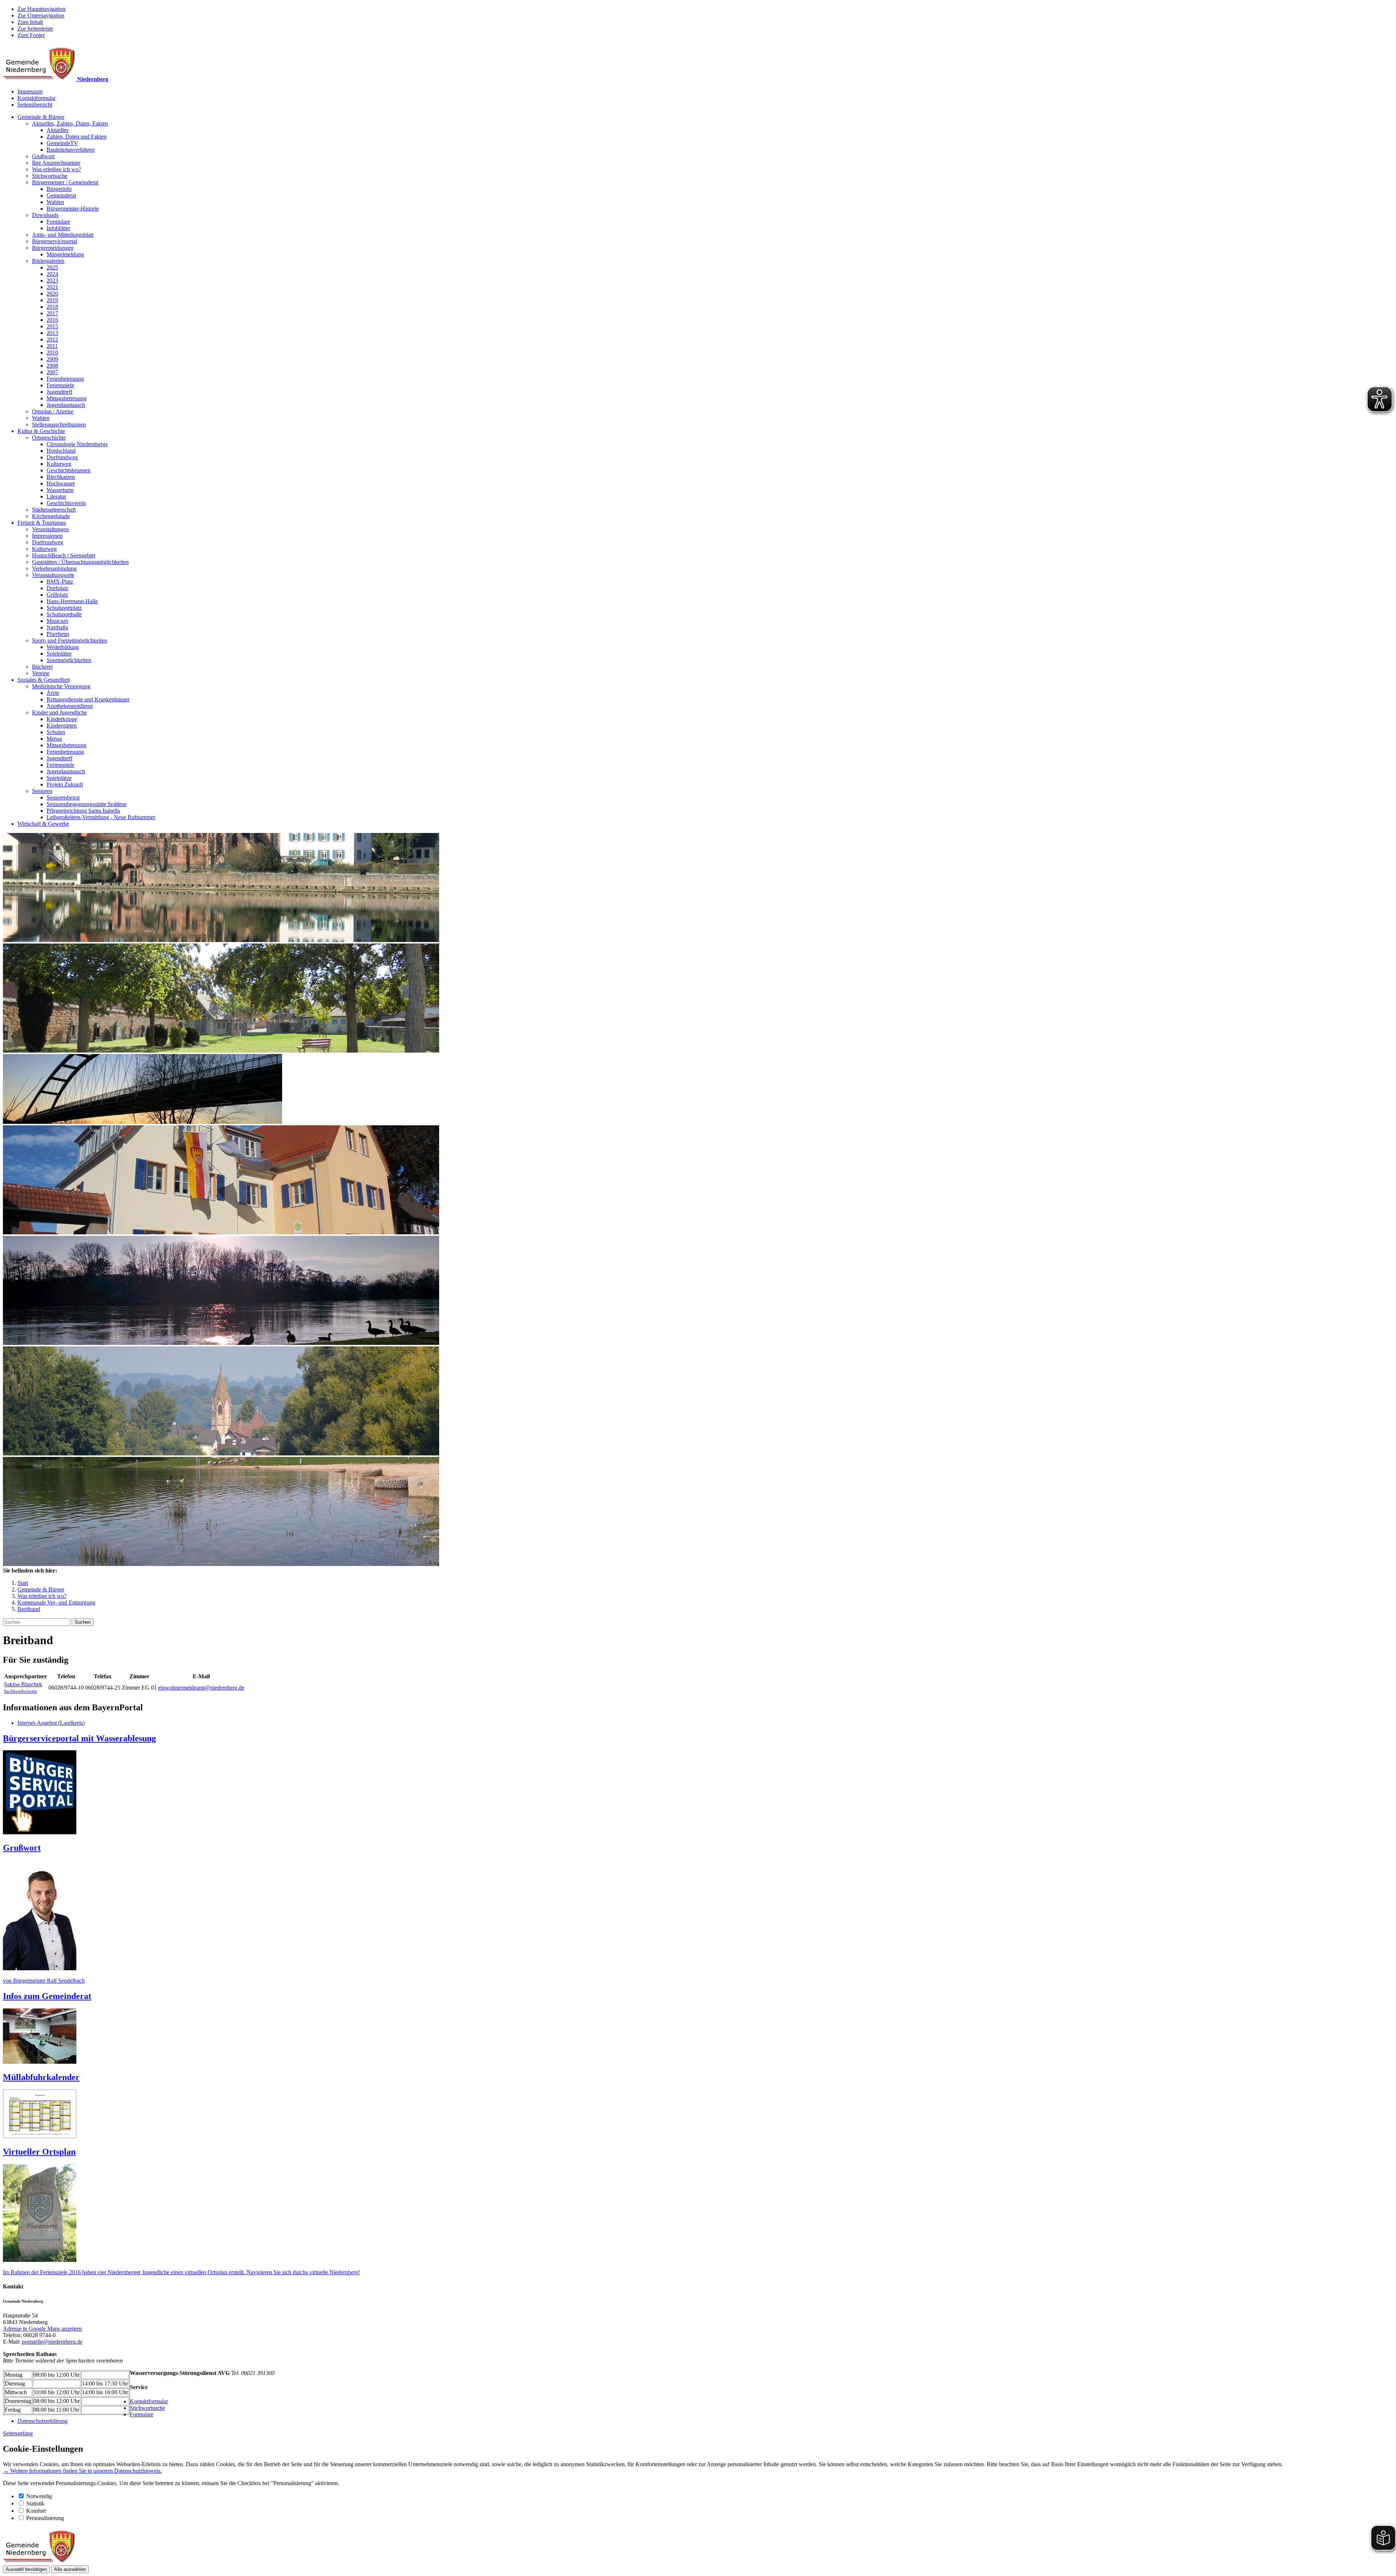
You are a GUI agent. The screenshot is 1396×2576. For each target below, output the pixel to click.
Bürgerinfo (59, 189)
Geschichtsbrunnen (69, 470)
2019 (52, 300)
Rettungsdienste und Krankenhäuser (88, 699)
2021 (52, 287)
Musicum (57, 621)
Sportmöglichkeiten (69, 660)
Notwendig (39, 2496)
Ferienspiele (60, 385)
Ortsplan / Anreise (53, 411)
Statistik (35, 2503)
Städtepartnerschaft (54, 510)
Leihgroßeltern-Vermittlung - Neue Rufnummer (101, 817)
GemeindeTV (62, 143)
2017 (52, 313)
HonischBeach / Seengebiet (64, 555)
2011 (52, 346)
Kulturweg (59, 464)
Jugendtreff (59, 392)
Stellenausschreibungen (59, 424)
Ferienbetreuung (65, 379)
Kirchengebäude (51, 516)
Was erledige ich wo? (57, 169)
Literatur (56, 496)
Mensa (54, 739)
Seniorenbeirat (63, 798)
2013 (52, 333)
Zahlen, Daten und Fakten (77, 137)
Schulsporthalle (64, 614)
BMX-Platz (60, 582)
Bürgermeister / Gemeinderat (65, 182)
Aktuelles (57, 130)
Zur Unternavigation (41, 15)
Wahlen (55, 202)
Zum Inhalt (30, 22)
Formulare (58, 222)
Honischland (61, 451)
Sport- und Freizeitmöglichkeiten (70, 640)
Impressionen (47, 536)
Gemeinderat (61, 195)
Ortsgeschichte (49, 438)
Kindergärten (62, 726)
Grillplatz (57, 595)
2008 (52, 366)
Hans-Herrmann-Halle (72, 601)
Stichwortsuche (50, 176)
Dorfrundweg (62, 457)
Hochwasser (61, 483)
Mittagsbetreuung (67, 398)
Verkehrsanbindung (54, 568)
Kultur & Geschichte (41, 431)
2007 (52, 372)
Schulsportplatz (64, 608)
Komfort (36, 2511)
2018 (52, 307)
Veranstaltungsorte (53, 575)
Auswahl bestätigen (26, 2569)
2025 (52, 267)
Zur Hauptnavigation (41, 9)
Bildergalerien (48, 261)
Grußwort (43, 156)
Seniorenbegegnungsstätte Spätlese (87, 804)
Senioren (42, 791)
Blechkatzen (61, 477)
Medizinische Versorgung (61, 686)
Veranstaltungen (50, 529)
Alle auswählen (70, 2569)
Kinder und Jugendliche (59, 712)
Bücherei (42, 667)
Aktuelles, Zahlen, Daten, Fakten (70, 123)
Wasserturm (60, 490)
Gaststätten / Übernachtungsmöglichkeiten (80, 562)
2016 (52, 320)
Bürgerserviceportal (55, 241)
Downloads (45, 215)
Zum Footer (31, 35)
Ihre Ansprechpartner (56, 163)
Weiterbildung (63, 647)
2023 (52, 281)
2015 (52, 326)
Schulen (56, 732)
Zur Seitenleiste (35, 29)
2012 (52, 339)
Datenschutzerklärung (43, 2421)
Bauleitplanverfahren (71, 150)
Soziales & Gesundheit (44, 680)
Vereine (41, 673)
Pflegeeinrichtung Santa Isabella (83, 811)
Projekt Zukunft (65, 784)
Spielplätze (59, 654)
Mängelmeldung (65, 254)
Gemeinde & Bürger (41, 117)
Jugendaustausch (66, 405)
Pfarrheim (58, 634)
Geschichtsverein (66, 503)
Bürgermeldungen (53, 248)
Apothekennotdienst (70, 706)
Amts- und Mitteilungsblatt (63, 235)
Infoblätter (58, 228)
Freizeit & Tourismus (42, 523)
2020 (52, 294)
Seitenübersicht (35, 105)
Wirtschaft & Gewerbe (43, 824)
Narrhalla (57, 627)
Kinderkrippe (62, 719)
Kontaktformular (37, 98)
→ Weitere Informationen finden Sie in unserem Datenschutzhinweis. (82, 2471)
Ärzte (53, 693)
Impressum (30, 91)
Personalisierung (45, 2518)
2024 (52, 274)
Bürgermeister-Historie (73, 209)
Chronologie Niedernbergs (77, 444)
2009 (52, 359)
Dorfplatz (57, 588)
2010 (52, 352)
